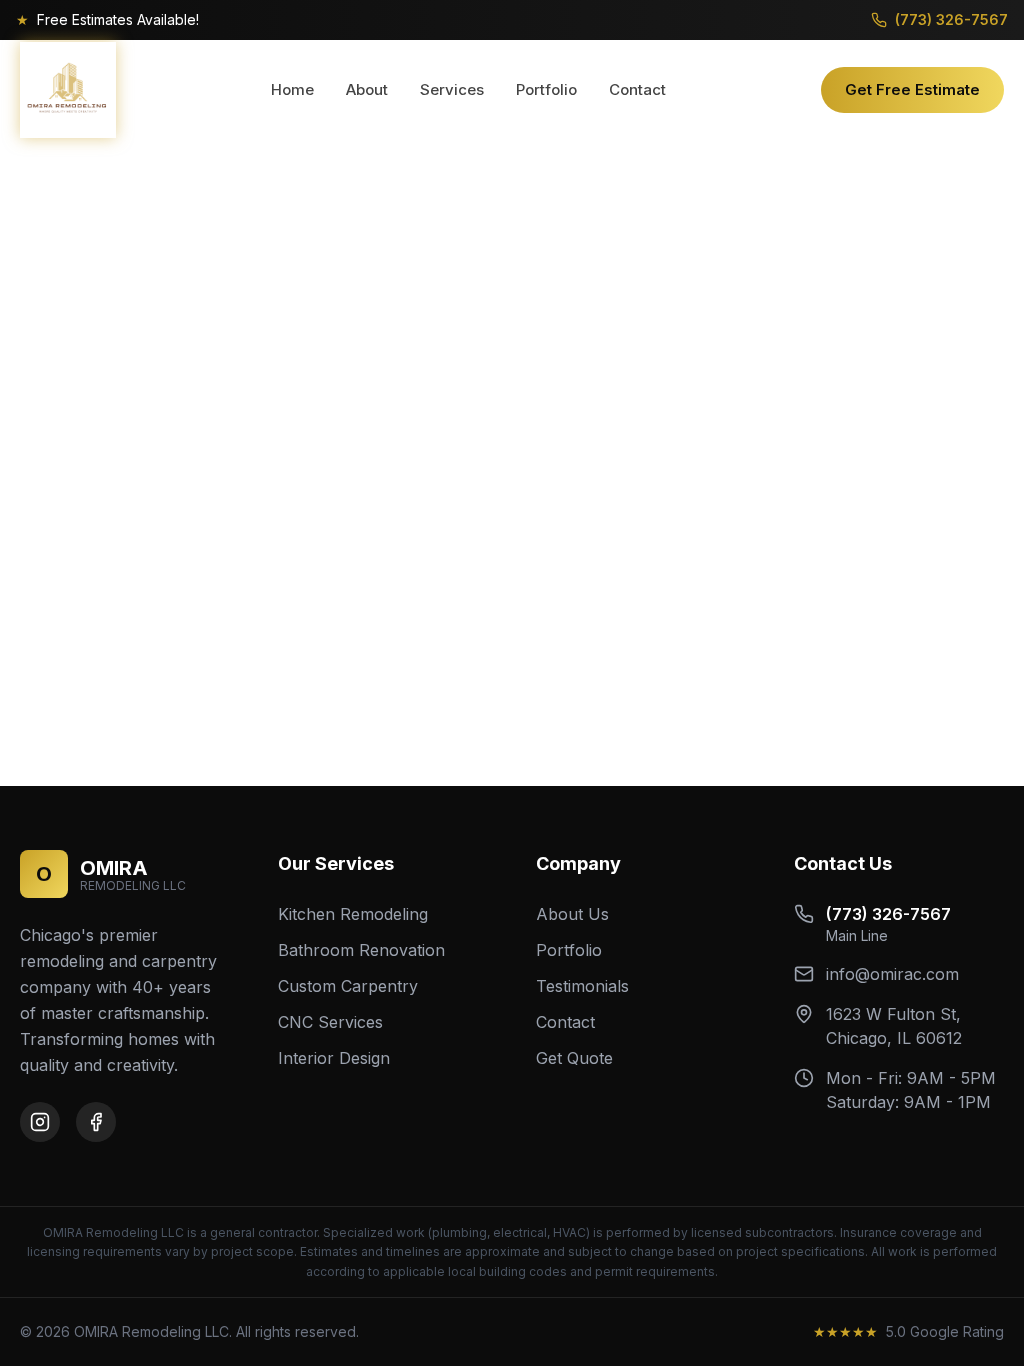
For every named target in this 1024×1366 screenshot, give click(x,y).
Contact (637, 89)
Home (292, 89)
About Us (572, 914)
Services (452, 89)
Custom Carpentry (348, 986)
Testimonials (582, 986)
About (367, 89)
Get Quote (574, 1058)
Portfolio (546, 89)
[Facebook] (96, 1122)
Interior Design (334, 1058)
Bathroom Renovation (361, 950)
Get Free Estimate (912, 89)
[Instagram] (40, 1122)
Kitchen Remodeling (353, 914)
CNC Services (330, 1022)
